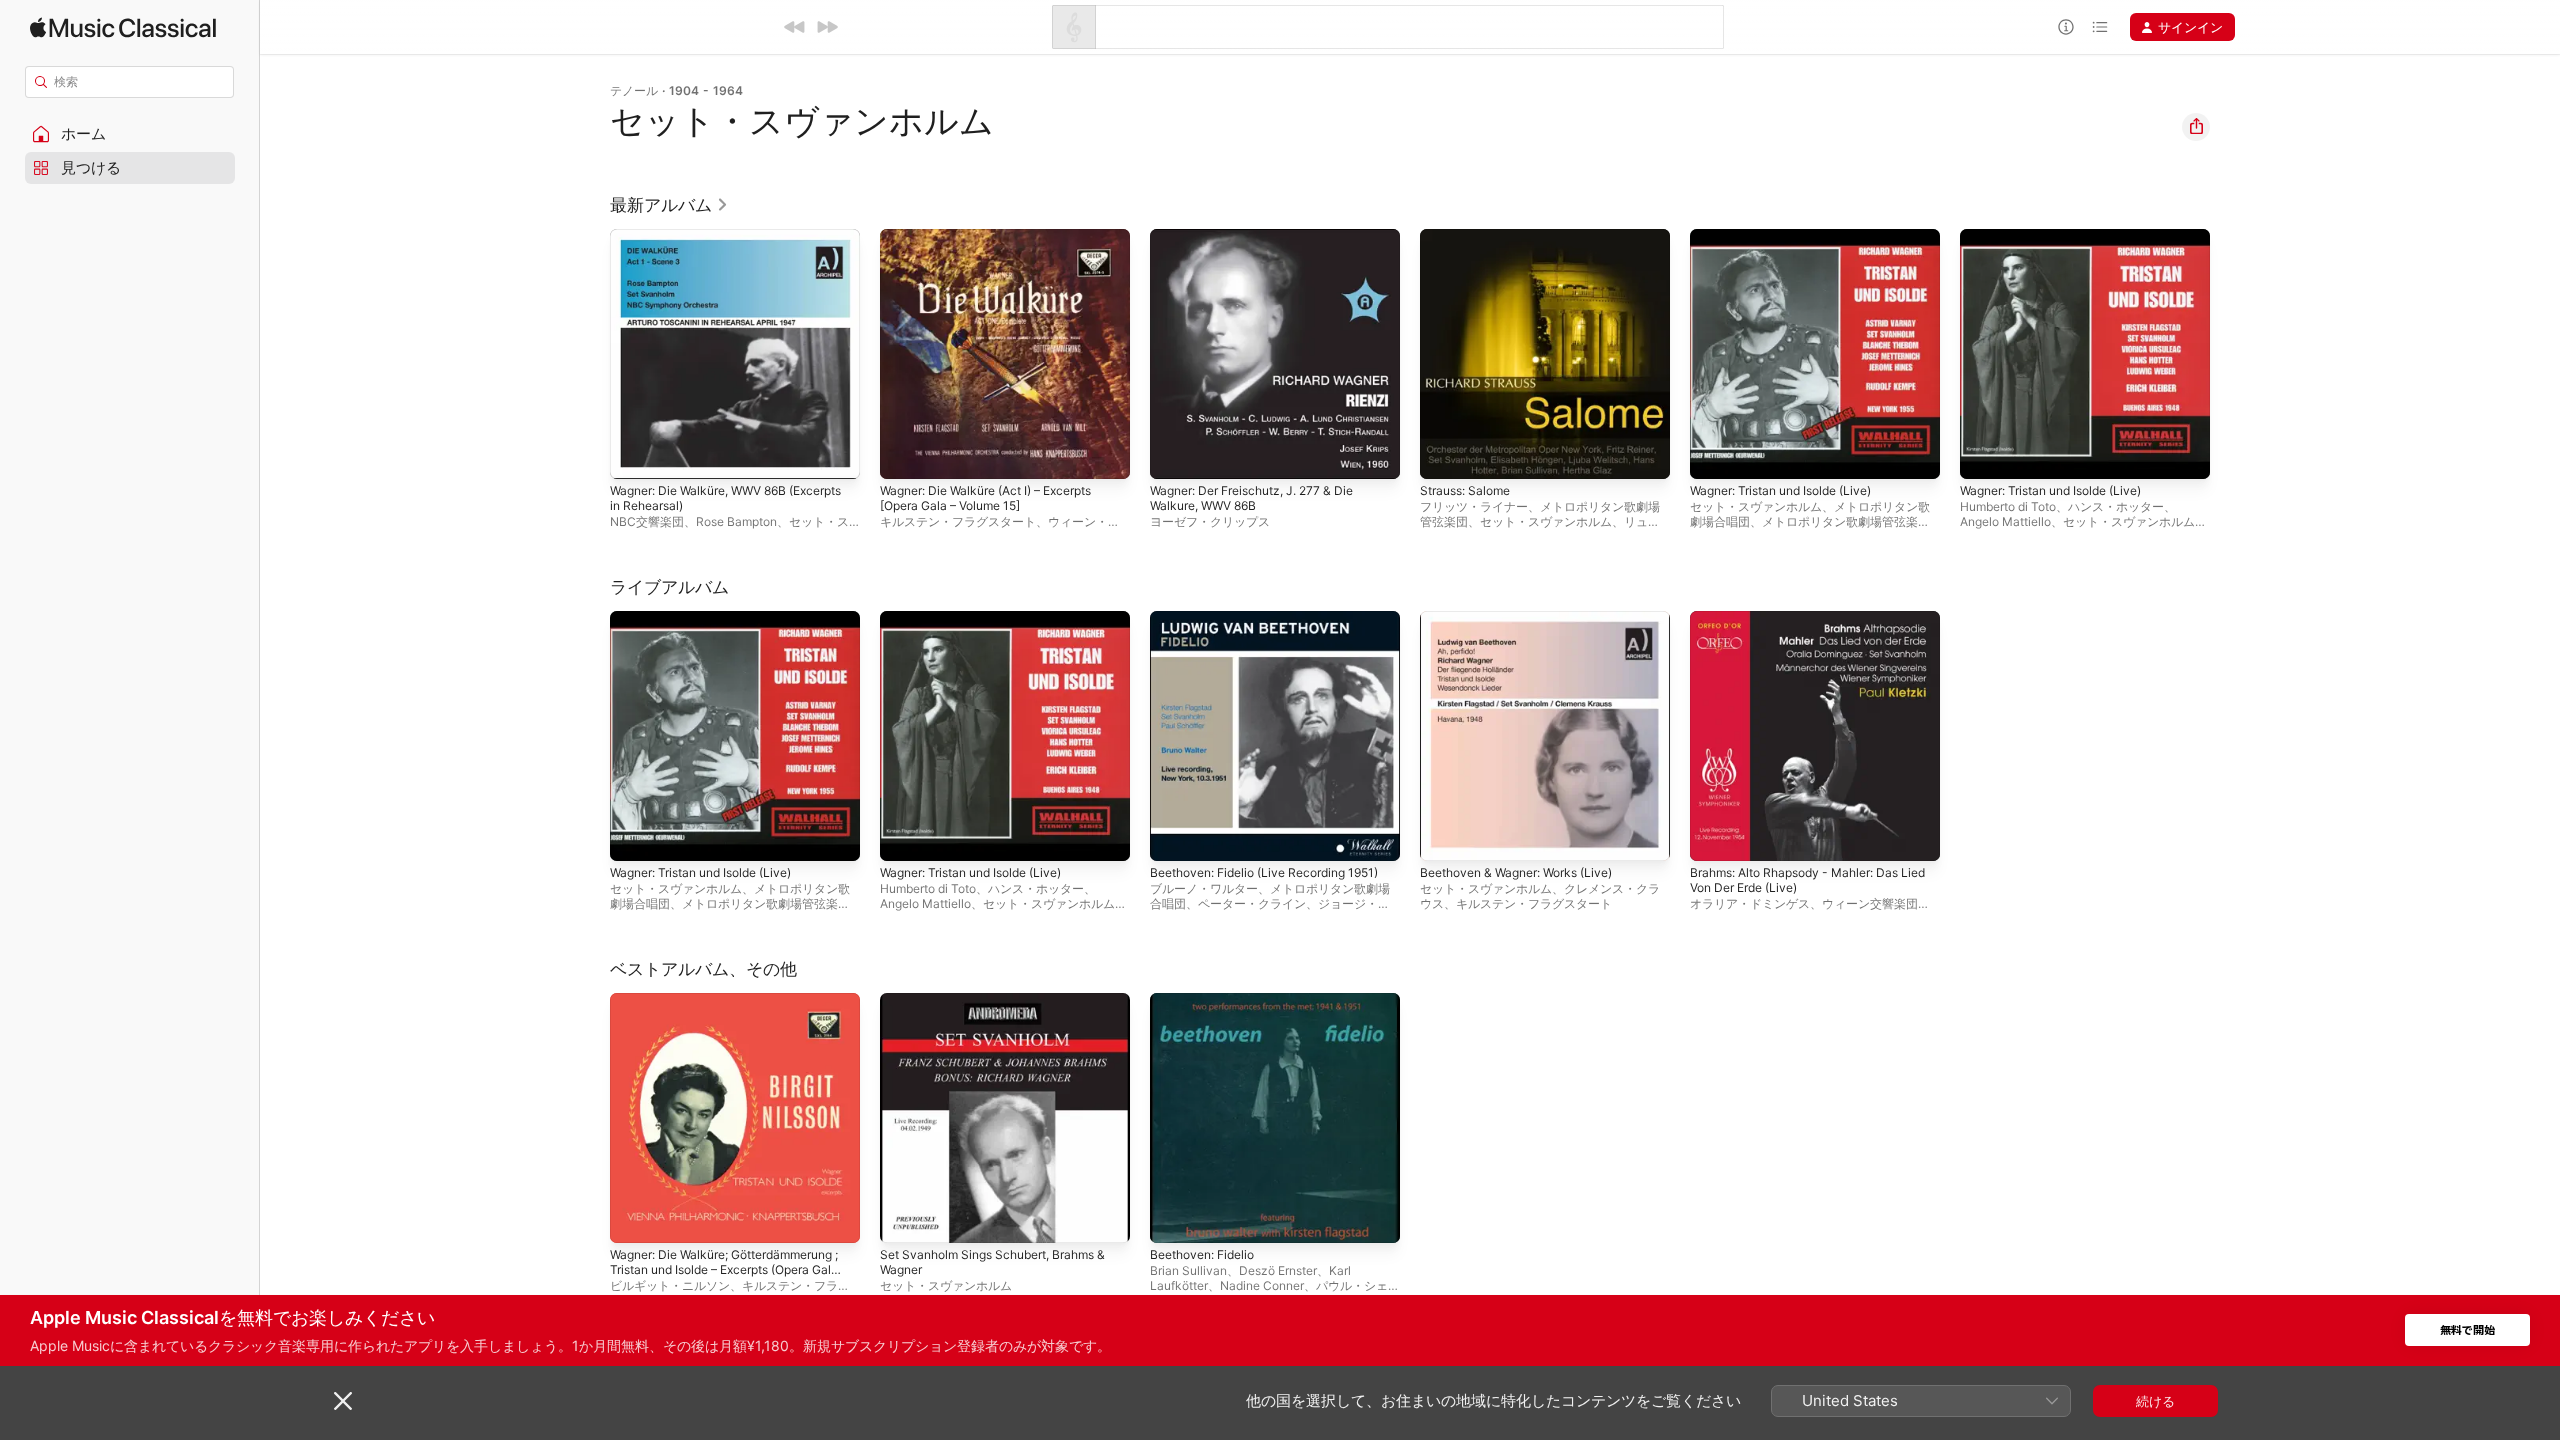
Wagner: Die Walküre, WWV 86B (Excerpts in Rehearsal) (708, 245)
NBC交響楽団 (647, 521)
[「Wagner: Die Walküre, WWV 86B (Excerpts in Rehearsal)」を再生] (635, 454)
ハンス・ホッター (2116, 506)
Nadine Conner (1262, 1285)
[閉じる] (343, 1401)
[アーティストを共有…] (2196, 127)
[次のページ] (2230, 354)
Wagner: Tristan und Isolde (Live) (1792, 237)
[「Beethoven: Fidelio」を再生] (1175, 1218)
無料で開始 (2467, 1330)
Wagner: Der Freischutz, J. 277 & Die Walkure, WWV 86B (1264, 245)
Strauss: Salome (1470, 237)
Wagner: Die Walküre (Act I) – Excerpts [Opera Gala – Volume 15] (1000, 245)
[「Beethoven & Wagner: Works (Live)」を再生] (1445, 836)
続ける (2155, 1401)
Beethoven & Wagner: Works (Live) (1528, 619)
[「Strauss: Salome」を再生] (1445, 454)
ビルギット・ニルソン (670, 1285)
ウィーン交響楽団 (1870, 903)
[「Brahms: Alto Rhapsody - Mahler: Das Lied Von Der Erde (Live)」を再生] (1715, 836)
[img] (123, 27)
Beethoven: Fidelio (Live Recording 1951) (1259, 627)
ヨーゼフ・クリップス (1210, 521)
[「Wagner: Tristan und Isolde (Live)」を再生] (1715, 454)
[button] (130, 134)
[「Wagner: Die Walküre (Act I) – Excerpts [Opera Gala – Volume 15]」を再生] (905, 454)
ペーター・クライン (1252, 903)
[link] (669, 205)
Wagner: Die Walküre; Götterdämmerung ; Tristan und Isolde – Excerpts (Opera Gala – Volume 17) (734, 1017)
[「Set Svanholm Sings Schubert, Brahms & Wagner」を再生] (905, 1218)
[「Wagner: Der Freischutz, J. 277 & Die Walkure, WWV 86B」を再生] (1175, 454)
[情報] (2066, 27)
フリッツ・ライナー (1474, 506)
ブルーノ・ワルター (1204, 888)
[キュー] (2100, 27)
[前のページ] (590, 354)
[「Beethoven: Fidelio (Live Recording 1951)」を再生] (1175, 836)
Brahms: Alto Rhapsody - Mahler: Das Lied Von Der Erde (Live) (1806, 627)
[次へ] (827, 27)
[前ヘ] (795, 27)
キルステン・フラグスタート (958, 521)
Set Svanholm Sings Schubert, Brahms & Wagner (1005, 1009)
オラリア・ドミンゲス (1750, 903)
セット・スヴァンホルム (1546, 521)
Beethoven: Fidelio (1208, 1001)
